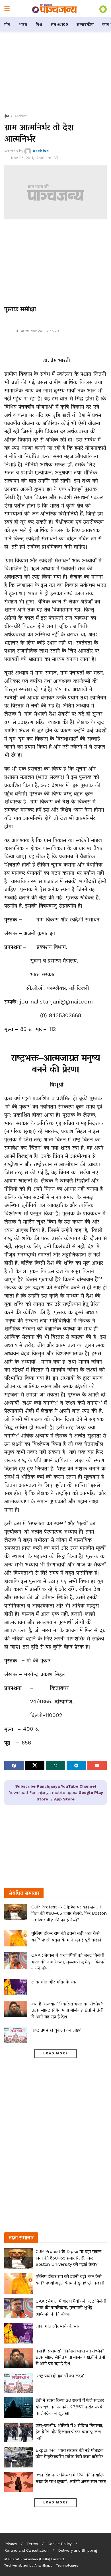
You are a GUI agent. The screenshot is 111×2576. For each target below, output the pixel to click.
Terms (32, 2544)
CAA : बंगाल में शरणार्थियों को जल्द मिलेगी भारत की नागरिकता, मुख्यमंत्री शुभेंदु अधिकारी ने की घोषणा (68, 1962)
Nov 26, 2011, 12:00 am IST (35, 158)
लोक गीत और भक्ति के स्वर (54, 1982)
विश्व (39, 24)
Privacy (11, 2544)
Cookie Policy (60, 2544)
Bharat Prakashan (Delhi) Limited (36, 2559)
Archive (21, 116)
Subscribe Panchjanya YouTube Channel (56, 1786)
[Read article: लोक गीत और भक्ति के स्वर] (16, 1987)
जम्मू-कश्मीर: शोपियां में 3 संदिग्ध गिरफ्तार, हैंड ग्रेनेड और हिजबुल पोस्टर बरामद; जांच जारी (69, 2432)
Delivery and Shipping (78, 2550)
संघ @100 (59, 24)
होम (7, 24)
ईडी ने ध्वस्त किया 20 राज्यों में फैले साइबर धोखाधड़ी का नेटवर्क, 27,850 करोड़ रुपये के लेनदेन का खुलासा (70, 2407)
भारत (23, 24)
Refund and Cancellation (26, 2550)
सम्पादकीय (85, 24)
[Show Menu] (7, 9)
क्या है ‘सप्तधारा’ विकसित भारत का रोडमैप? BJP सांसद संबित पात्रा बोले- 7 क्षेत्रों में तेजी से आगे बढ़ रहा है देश (67, 2010)
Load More (56, 2053)
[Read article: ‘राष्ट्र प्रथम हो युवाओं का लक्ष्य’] (16, 2035)
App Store (64, 1799)
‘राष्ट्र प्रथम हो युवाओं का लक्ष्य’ (56, 2030)
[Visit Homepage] (55, 9)
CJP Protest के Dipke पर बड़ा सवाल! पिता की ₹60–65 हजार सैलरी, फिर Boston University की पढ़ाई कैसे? (69, 1913)
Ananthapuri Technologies (56, 2565)
